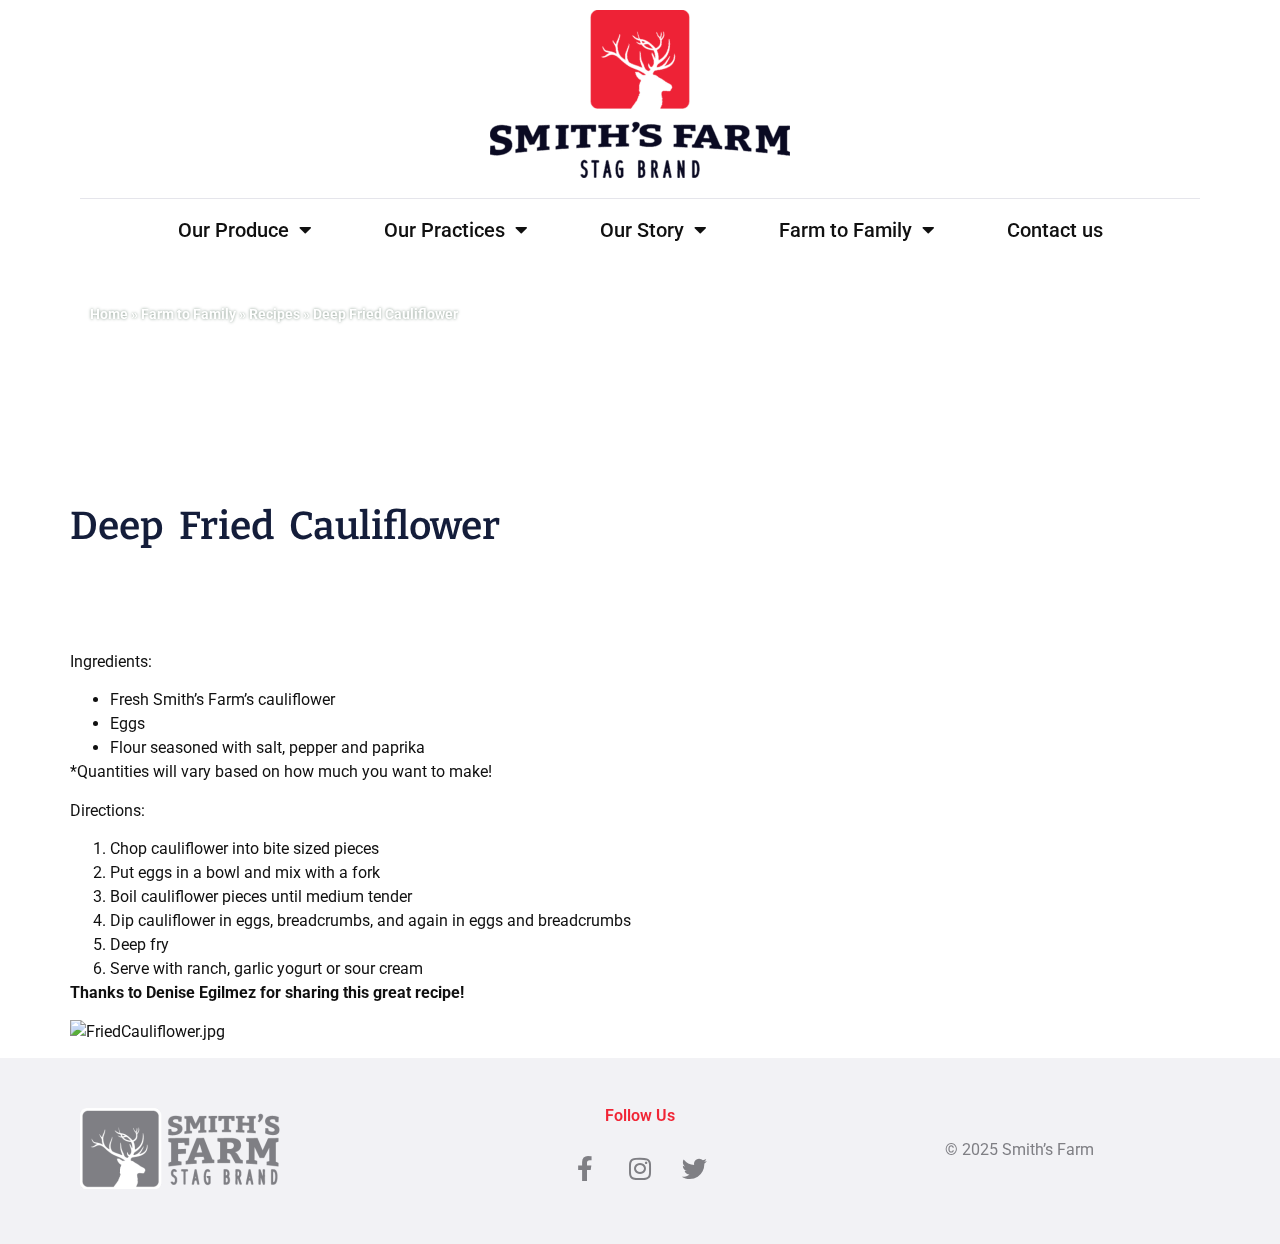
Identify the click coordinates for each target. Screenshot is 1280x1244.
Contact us (1055, 230)
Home (109, 314)
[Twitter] (695, 1169)
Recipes (274, 314)
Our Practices (444, 230)
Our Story (642, 230)
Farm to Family (845, 230)
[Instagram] (640, 1169)
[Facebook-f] (585, 1169)
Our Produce (233, 230)
